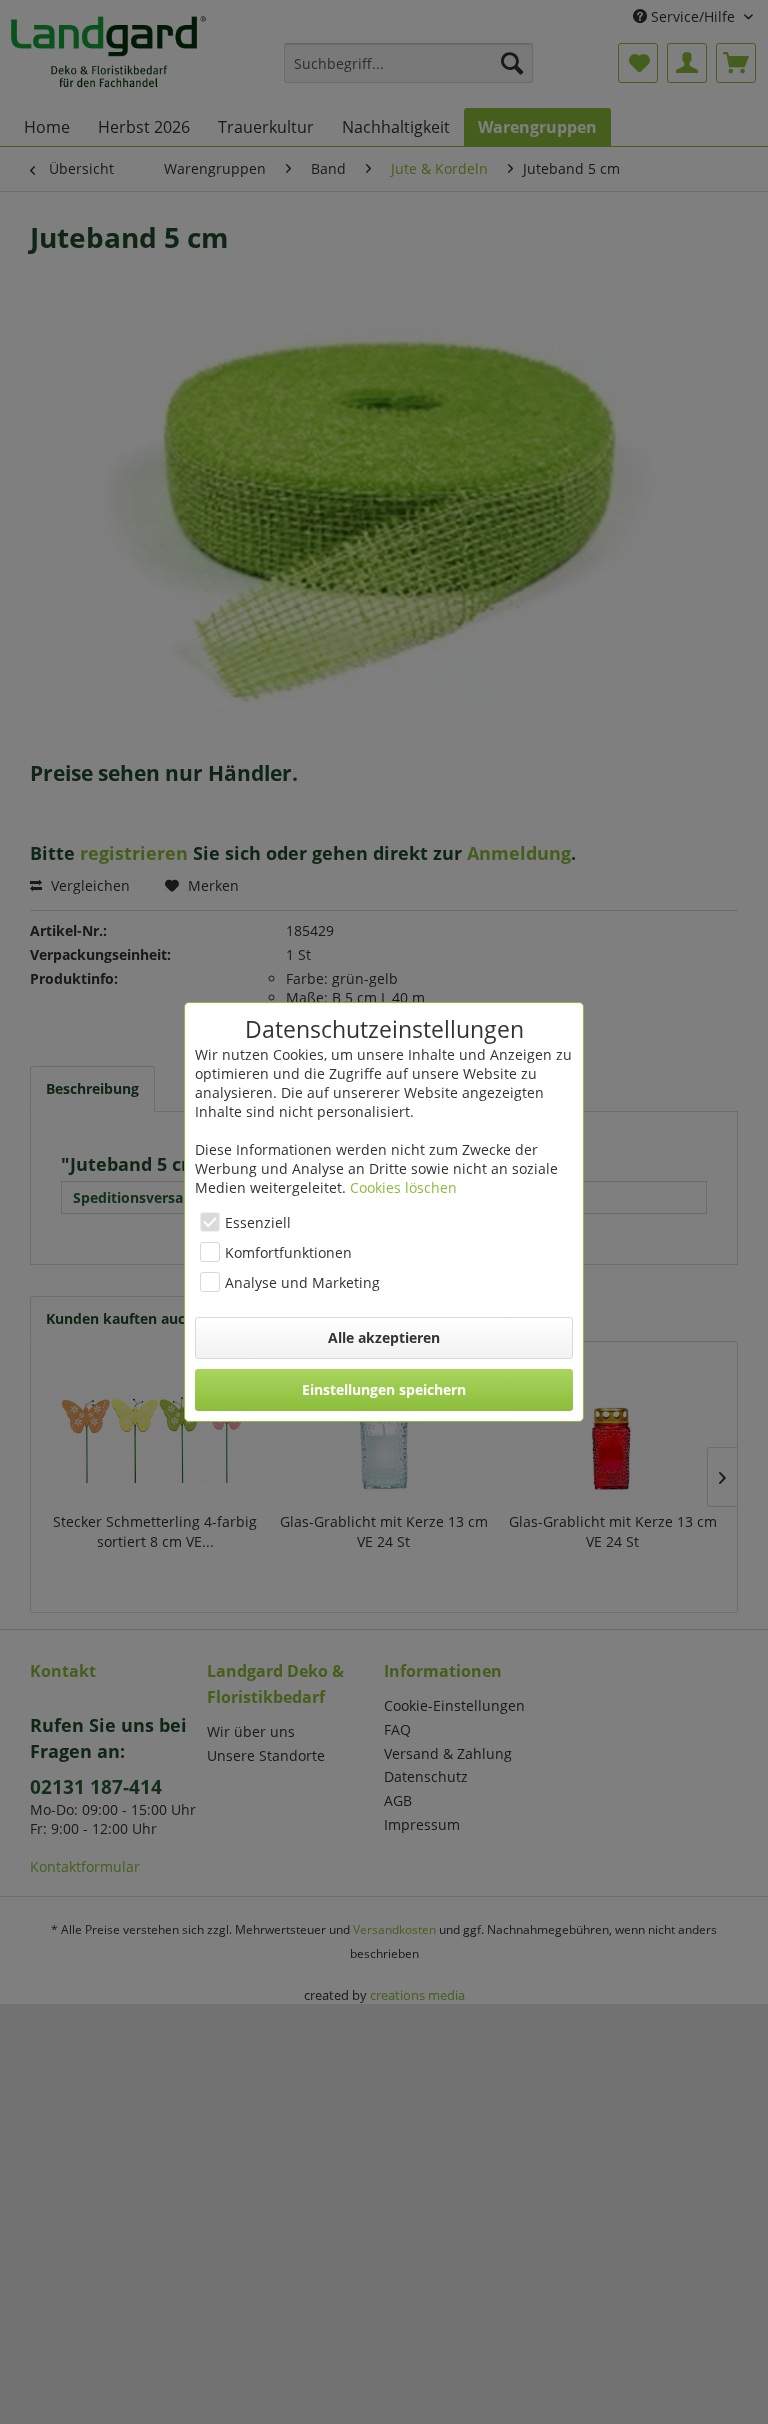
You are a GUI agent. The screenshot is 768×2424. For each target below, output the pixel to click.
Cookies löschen (403, 1187)
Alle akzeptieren (384, 1337)
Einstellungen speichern (384, 1389)
